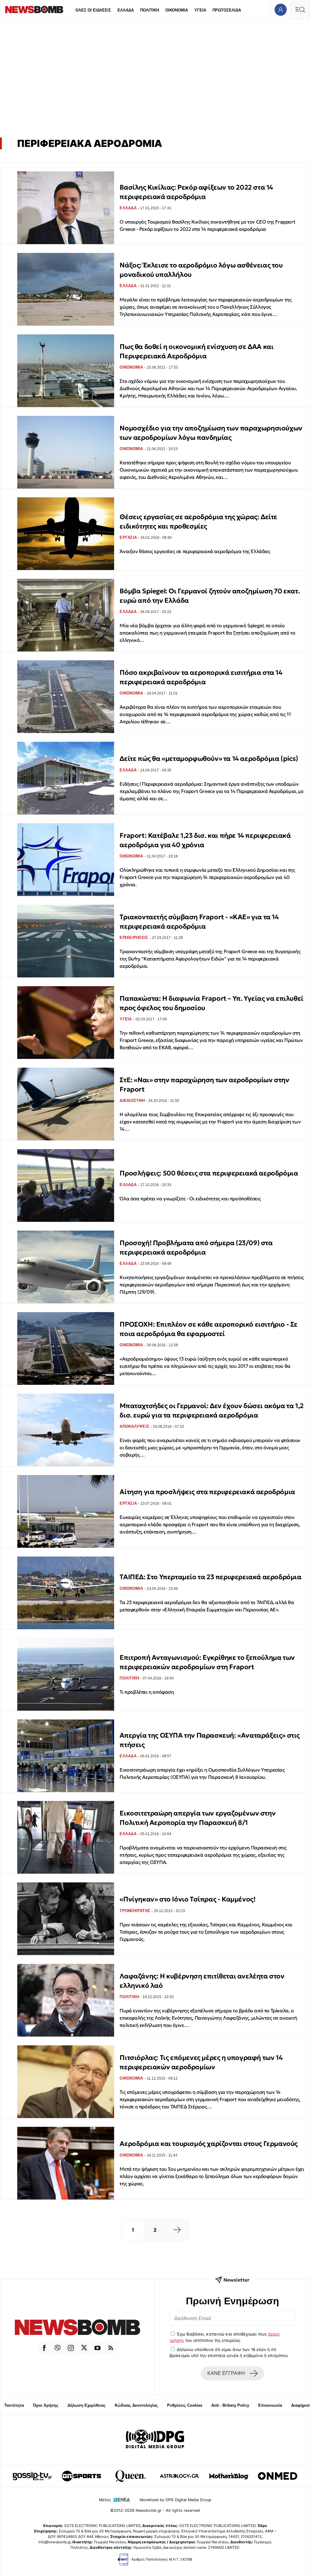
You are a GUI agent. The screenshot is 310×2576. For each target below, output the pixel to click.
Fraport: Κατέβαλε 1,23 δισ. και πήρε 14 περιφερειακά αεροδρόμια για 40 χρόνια (205, 840)
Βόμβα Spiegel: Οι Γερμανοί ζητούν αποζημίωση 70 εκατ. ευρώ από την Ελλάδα (210, 596)
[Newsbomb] (77, 2328)
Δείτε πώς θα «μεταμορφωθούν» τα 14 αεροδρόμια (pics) (209, 759)
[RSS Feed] (111, 2348)
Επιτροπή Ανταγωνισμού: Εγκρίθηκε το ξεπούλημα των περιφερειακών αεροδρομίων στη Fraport (207, 1662)
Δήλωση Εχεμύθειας (87, 2405)
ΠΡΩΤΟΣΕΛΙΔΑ (227, 10)
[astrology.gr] (180, 2476)
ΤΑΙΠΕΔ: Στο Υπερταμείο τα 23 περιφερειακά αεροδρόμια (210, 1577)
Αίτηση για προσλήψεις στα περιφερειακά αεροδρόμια (207, 1492)
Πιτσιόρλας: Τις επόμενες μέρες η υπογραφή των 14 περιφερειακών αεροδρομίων (201, 2062)
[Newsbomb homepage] (34, 10)
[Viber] (58, 2348)
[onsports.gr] (81, 2476)
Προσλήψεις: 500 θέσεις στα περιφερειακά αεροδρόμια (209, 1173)
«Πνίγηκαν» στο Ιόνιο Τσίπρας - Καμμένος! (187, 1899)
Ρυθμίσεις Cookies (185, 2405)
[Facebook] (44, 2348)
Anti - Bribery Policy (230, 2405)
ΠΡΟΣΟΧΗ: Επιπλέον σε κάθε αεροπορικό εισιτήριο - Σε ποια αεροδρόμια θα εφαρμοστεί (209, 1329)
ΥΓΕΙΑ (200, 10)
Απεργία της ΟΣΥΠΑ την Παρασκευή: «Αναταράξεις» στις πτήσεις (210, 1740)
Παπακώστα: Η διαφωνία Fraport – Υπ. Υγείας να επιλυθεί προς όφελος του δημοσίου (211, 1003)
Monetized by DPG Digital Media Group (175, 2500)
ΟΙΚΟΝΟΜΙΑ (177, 10)
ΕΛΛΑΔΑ (126, 10)
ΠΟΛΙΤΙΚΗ (150, 10)
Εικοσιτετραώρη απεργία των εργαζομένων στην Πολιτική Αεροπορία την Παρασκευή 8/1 (198, 1818)
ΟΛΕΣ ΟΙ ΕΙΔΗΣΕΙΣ (93, 10)
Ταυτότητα (14, 2405)
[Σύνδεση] (280, 10)
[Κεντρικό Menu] (300, 10)
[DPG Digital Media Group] (155, 2440)
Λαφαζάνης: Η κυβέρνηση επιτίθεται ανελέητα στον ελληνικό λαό (202, 1981)
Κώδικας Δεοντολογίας (136, 2405)
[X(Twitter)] (84, 2348)
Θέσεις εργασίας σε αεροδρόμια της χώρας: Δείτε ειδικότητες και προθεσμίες (198, 521)
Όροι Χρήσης (46, 2405)
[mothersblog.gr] (229, 2476)
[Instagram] (71, 2348)
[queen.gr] (130, 2476)
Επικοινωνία (270, 2405)
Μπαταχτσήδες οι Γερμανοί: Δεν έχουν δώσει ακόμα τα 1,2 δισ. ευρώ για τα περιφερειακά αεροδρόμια (211, 1410)
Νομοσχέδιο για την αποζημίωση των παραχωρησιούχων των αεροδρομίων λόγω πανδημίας (211, 433)
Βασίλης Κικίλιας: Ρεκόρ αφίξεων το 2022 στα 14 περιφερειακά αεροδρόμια (196, 192)
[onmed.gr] (278, 2476)
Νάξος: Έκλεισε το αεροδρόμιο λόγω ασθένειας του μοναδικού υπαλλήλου (201, 270)
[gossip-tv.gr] (32, 2476)
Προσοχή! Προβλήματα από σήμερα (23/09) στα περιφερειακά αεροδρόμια (196, 1247)
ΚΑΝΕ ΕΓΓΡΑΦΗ (226, 2373)
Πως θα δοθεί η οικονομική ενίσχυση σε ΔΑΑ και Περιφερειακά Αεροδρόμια (196, 351)
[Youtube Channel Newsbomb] (97, 2348)
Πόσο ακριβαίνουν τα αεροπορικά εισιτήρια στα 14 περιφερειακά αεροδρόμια (201, 677)
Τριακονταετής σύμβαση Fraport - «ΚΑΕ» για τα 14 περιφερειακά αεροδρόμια (199, 922)
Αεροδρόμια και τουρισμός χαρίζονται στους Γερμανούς (209, 2144)
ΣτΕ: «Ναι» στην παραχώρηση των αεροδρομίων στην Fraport (204, 1084)
